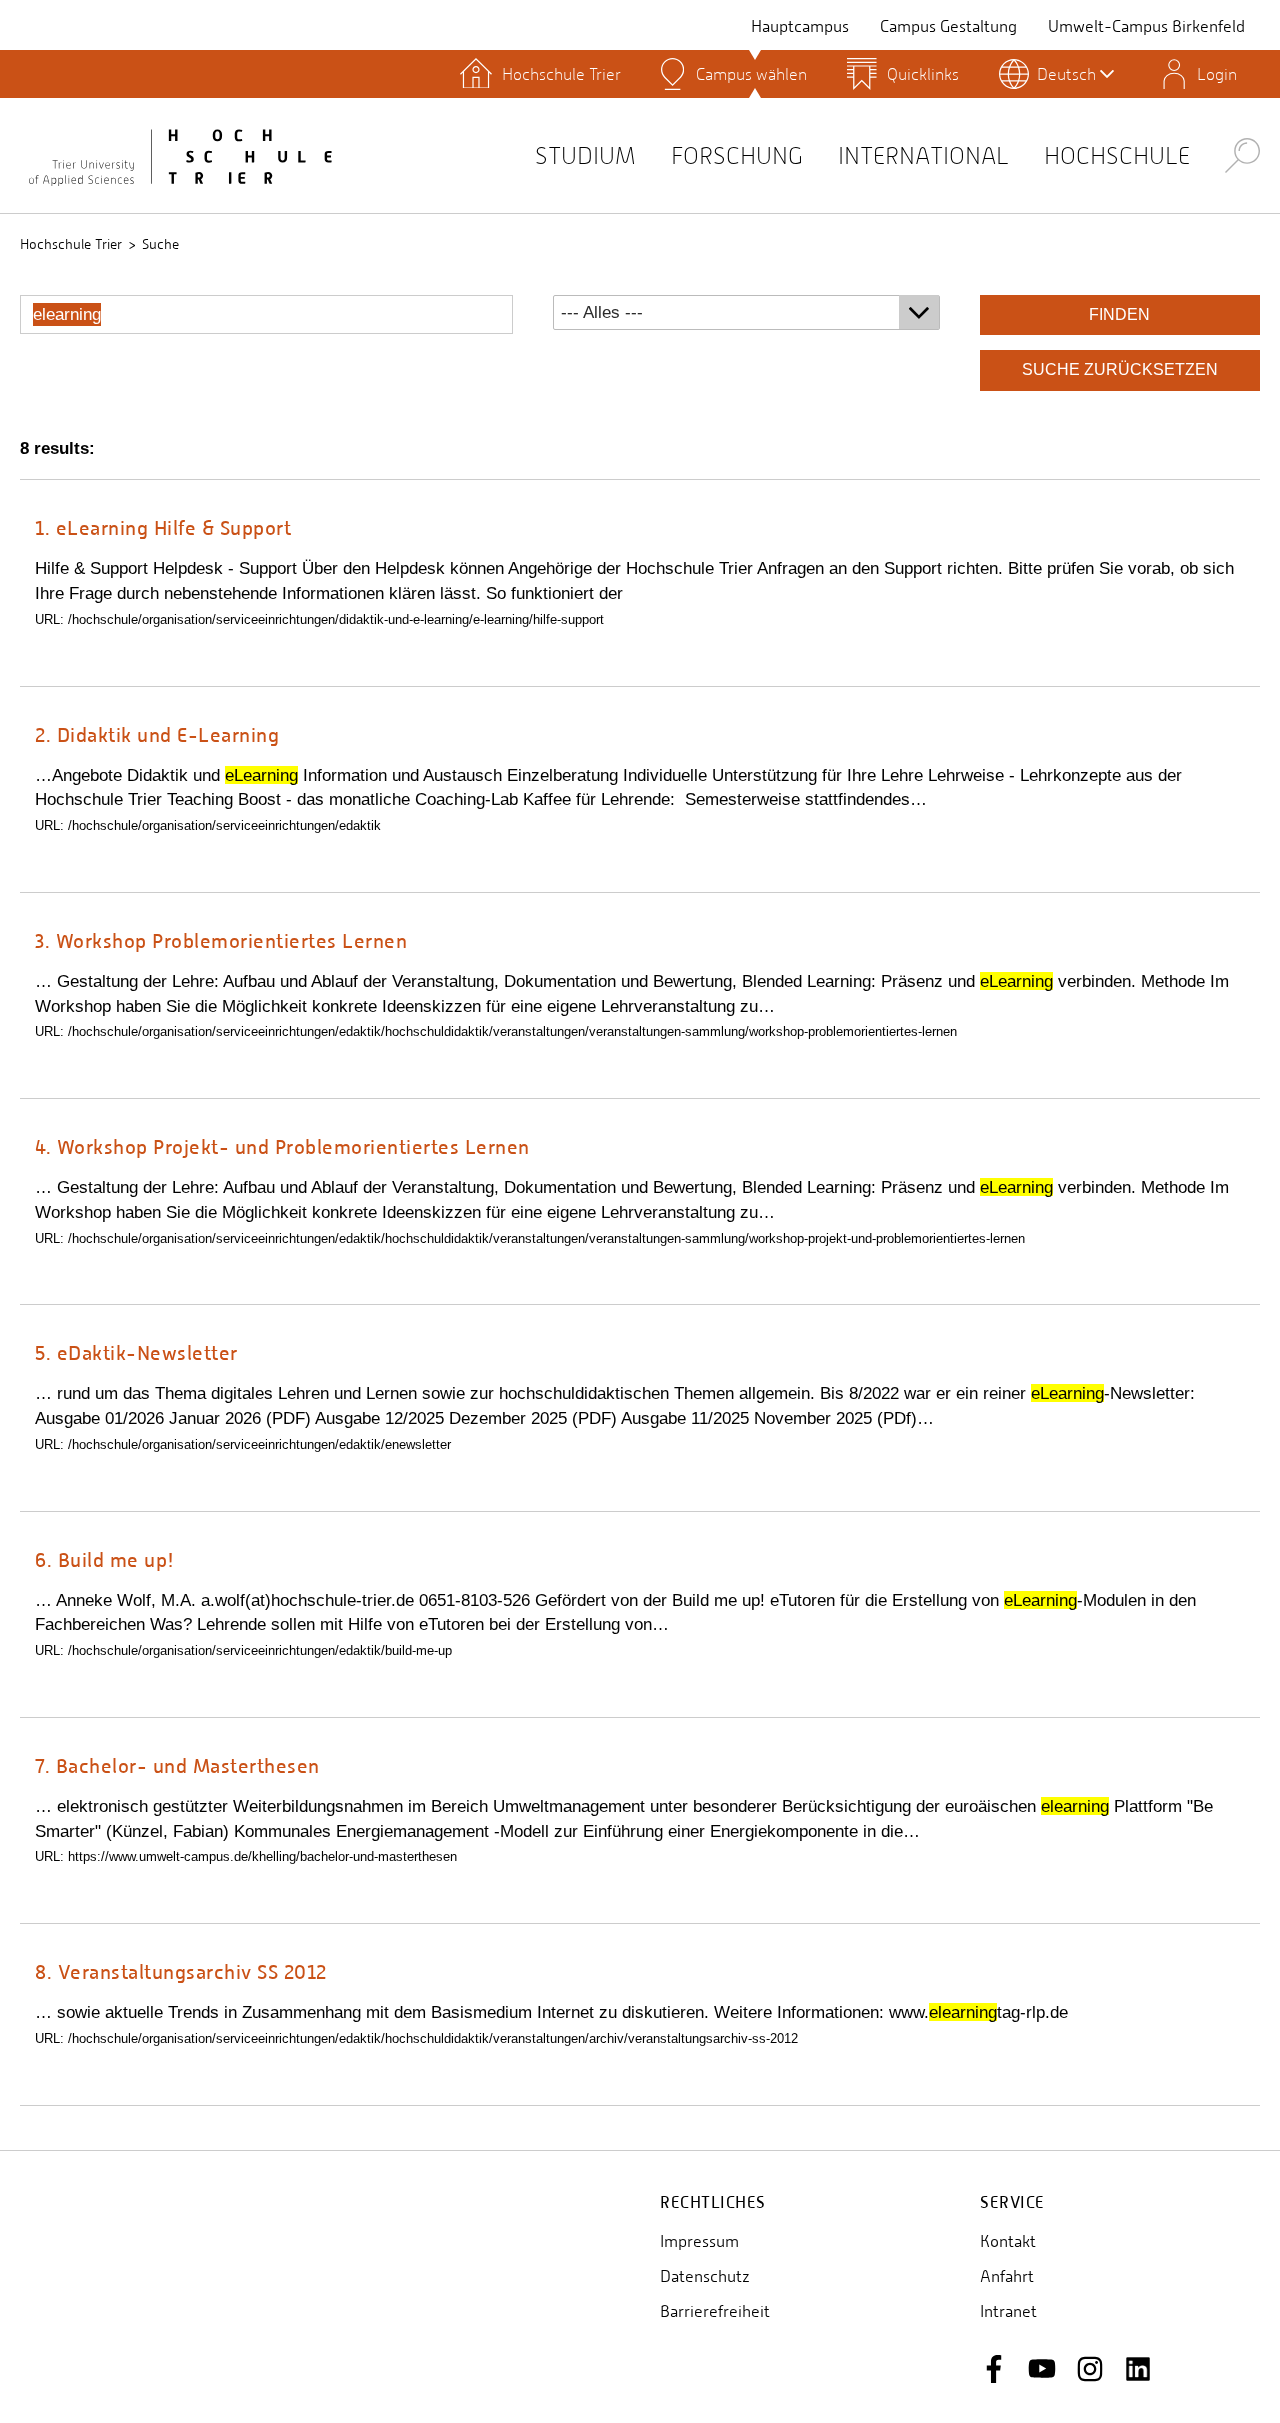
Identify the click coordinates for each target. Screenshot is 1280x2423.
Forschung (737, 155)
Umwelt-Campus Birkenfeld (1146, 26)
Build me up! (105, 1559)
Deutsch (1066, 74)
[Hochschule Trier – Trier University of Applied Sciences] (180, 155)
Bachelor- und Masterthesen (177, 1765)
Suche (160, 244)
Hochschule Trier (71, 244)
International (923, 155)
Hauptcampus (800, 26)
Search (1242, 154)
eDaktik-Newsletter (136, 1352)
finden (1119, 314)
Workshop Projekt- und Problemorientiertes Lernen (282, 1146)
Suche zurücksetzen (1120, 369)
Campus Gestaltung (948, 26)
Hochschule (1117, 155)
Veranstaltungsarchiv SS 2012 (181, 1971)
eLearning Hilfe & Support (163, 527)
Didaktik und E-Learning (157, 734)
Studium (585, 155)
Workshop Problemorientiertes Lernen (221, 940)
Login (1217, 74)
